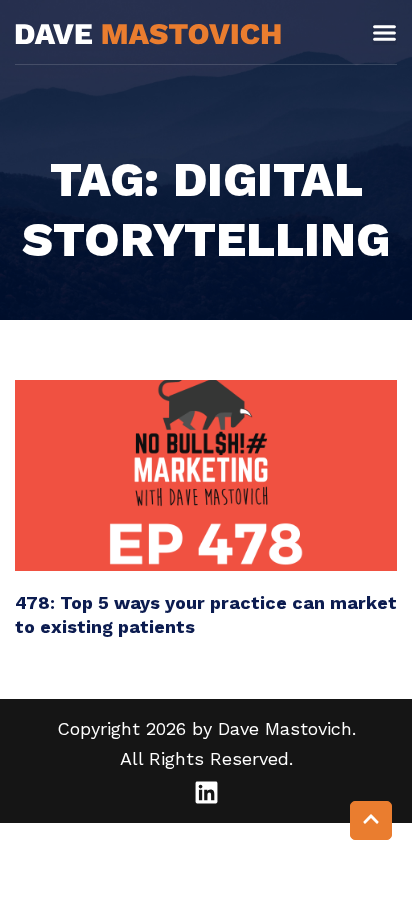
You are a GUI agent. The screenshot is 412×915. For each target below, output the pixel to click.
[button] (384, 32)
